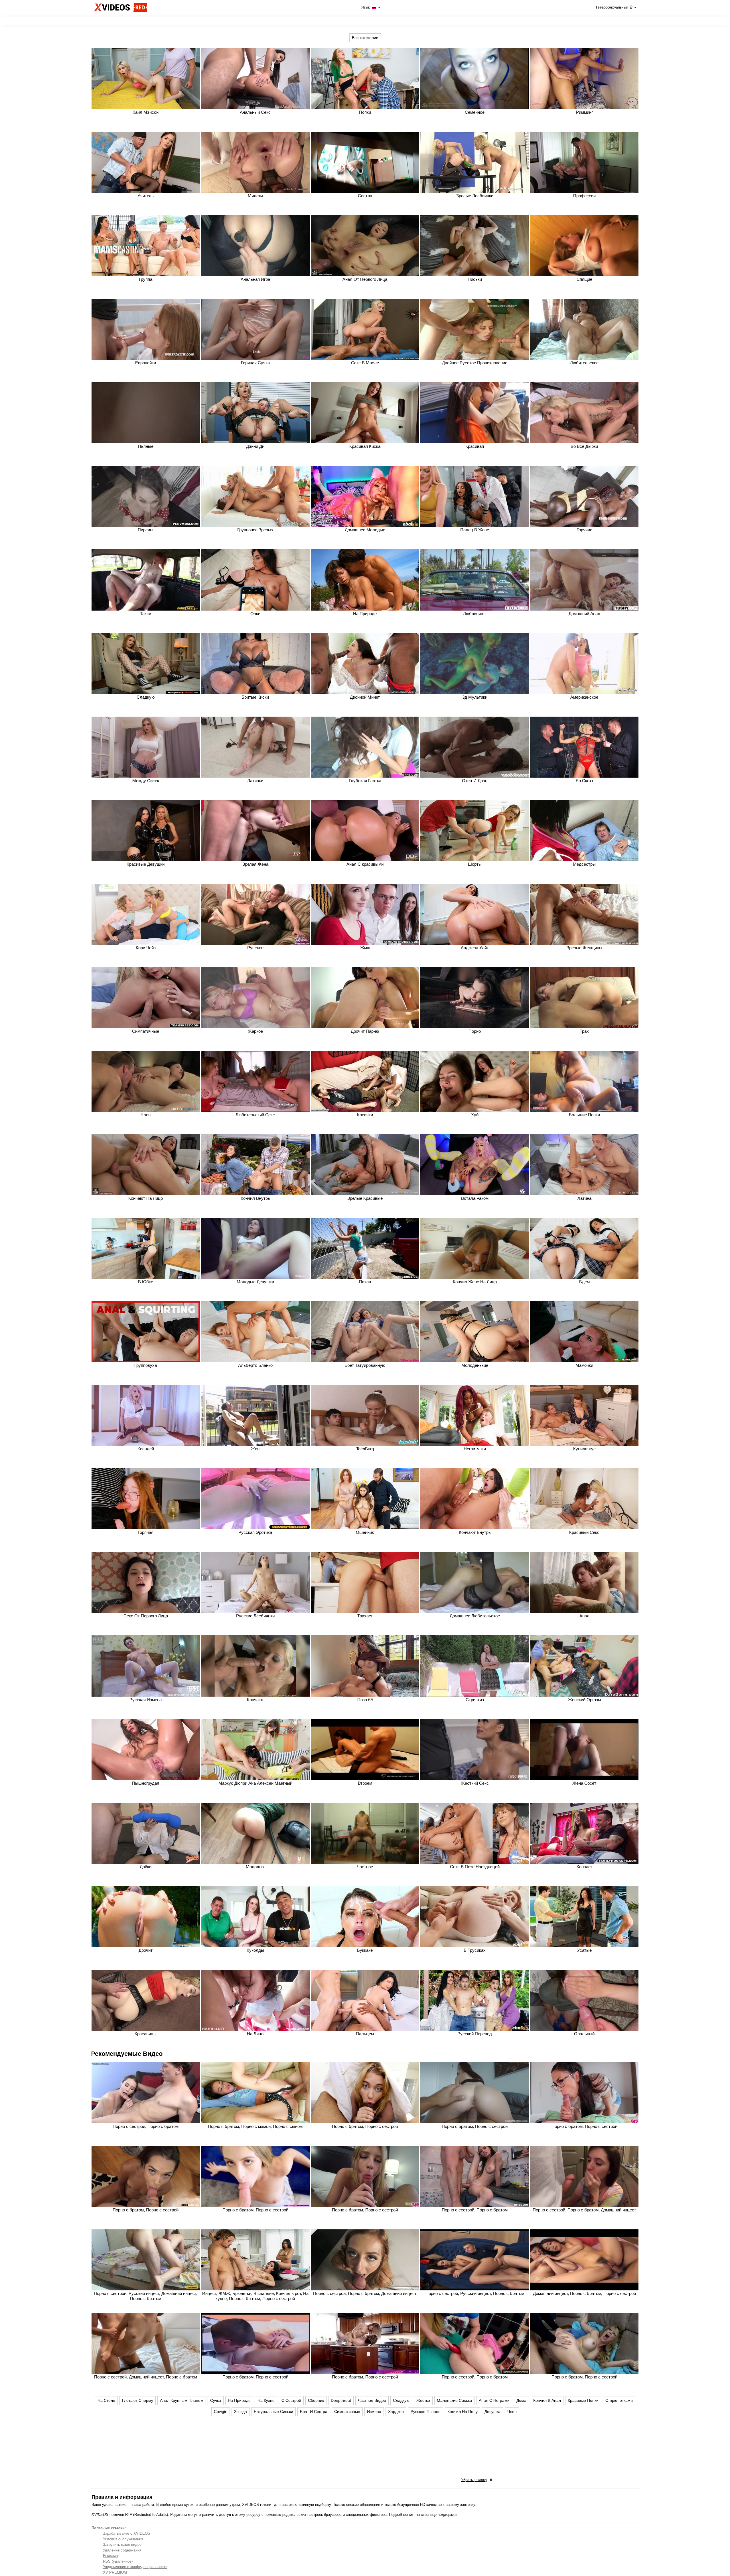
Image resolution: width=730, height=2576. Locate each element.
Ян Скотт (584, 781)
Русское (255, 948)
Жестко (423, 2400)
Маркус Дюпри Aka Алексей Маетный (255, 1783)
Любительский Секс (255, 1115)
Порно (475, 1031)
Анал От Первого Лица (365, 279)
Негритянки (475, 1449)
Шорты (475, 864)
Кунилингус (584, 1449)
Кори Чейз (146, 948)
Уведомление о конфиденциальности (135, 2567)
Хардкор (396, 2412)
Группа (146, 279)
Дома (521, 2400)
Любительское (584, 363)
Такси (146, 614)
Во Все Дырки (584, 446)
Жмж (365, 948)
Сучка (216, 2400)
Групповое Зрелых (255, 530)
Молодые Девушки (255, 1282)
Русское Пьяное (426, 2412)
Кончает (584, 1867)
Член (146, 1115)
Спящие (584, 279)
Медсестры (584, 864)
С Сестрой (291, 2400)
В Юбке (146, 1282)
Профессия (584, 196)
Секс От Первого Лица (146, 1616)
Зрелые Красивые (365, 1198)
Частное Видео (372, 2400)
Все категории (365, 38)
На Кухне (266, 2400)
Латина (584, 1198)
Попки (365, 112)
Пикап (365, 1282)
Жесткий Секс (475, 1783)
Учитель (146, 196)
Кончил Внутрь (255, 1198)
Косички (365, 1115)
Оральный (584, 2034)
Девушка (492, 2412)
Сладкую (146, 697)
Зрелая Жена (255, 864)
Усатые (584, 1950)
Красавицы (146, 2034)
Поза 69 (365, 1700)
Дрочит (146, 1950)
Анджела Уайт (475, 948)
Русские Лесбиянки (255, 1616)
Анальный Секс (255, 112)
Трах (584, 1031)
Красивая (475, 446)
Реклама (110, 2556)
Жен (255, 1449)
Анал (584, 1616)
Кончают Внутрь (475, 1532)
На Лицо (255, 2034)
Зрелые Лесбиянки (475, 196)
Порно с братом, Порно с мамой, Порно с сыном (255, 2126)
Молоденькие (475, 1365)
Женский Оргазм (584, 1700)
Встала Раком (475, 1198)
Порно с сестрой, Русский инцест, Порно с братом (475, 2293)
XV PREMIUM (115, 2572)
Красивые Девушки (146, 864)
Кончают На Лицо (146, 1198)
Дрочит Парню (365, 1031)
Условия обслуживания (123, 2539)
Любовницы (475, 614)
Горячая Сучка (255, 363)
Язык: (366, 7)
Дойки (146, 1867)
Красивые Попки (583, 2400)
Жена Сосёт (584, 1783)
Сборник (316, 2400)
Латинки (255, 781)
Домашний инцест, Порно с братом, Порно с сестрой (584, 2293)
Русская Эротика (255, 1532)
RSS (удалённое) (118, 2561)
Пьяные (146, 446)
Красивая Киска (365, 446)
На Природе (365, 614)
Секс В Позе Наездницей (475, 1867)
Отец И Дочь (475, 781)
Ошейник (365, 1532)
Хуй (475, 1115)
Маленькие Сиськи (454, 2400)
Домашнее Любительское (475, 1616)
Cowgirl (221, 2412)
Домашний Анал (584, 614)
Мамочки (584, 1365)
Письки (475, 279)
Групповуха (146, 1365)
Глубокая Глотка (365, 781)
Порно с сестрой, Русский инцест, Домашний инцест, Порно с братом (146, 2296)
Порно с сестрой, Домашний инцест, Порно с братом (146, 2377)
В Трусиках (475, 1950)
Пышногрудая (146, 1783)
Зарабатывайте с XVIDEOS (127, 2533)
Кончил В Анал (547, 2400)
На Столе (106, 2400)
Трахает (365, 1616)
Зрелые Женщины (584, 948)
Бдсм (584, 1282)
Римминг (584, 112)
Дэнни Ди (255, 446)
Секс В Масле (365, 363)
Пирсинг (146, 530)
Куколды (255, 1950)
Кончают (255, 1700)
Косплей (146, 1449)
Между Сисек (146, 781)
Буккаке (365, 1950)
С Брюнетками (619, 2400)
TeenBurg (365, 1449)
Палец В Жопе (475, 530)
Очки (255, 614)
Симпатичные (146, 1031)
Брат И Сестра (314, 2412)
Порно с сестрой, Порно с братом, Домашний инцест (584, 2210)
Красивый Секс (584, 1532)
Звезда (241, 2412)
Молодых (255, 1867)
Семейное (475, 112)
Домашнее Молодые (365, 530)
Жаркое (255, 1031)
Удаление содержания (122, 2550)
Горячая (146, 1532)
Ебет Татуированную (365, 1365)
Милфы (255, 196)
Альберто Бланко (255, 1365)
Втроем (365, 1783)
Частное (365, 1867)
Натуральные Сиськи (273, 2412)
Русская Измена (146, 1700)
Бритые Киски (255, 697)
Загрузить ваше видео (122, 2545)
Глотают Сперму (138, 2400)
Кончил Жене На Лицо (475, 1282)
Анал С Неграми (494, 2400)
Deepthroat (341, 2400)
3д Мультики (475, 697)
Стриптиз (475, 1700)
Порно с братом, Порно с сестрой (365, 2126)
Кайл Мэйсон (146, 112)
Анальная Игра (255, 279)
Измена (374, 2412)
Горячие (584, 530)
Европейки (146, 363)
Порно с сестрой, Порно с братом (146, 2126)
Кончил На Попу (463, 2412)
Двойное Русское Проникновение (475, 363)
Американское (584, 697)
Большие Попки (584, 1115)
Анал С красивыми (365, 864)
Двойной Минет (365, 697)
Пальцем (365, 2034)
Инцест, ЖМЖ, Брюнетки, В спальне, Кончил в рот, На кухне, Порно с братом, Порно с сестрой (255, 2296)
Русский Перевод (475, 2034)
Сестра (365, 196)
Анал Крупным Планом (182, 2400)
